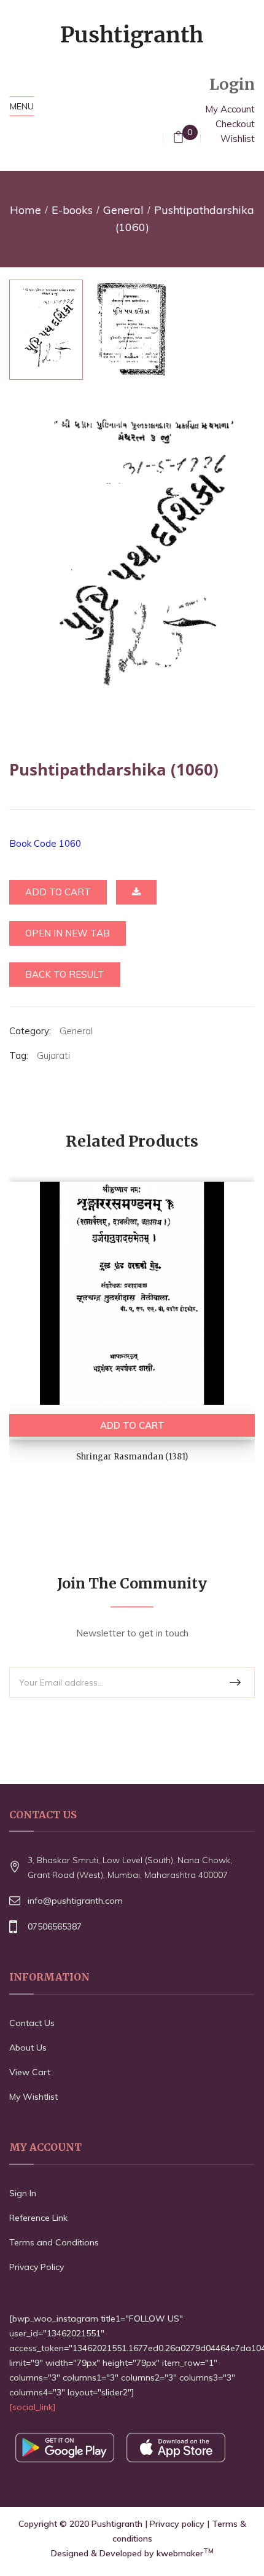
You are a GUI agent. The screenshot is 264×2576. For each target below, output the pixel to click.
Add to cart (58, 892)
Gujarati (53, 1055)
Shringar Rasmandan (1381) (132, 1457)
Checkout (235, 124)
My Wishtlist (33, 2097)
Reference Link (38, 2218)
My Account (230, 109)
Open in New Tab (68, 933)
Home (25, 210)
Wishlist (238, 139)
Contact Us (32, 2023)
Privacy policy (177, 2524)
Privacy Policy (37, 2267)
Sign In (23, 2193)
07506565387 (55, 1926)
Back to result (65, 974)
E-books (72, 210)
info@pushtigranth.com (75, 1901)
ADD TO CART (132, 1425)
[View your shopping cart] (178, 139)
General (123, 210)
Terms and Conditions (54, 2242)
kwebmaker (185, 2553)
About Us (28, 2048)
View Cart (30, 2072)
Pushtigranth (117, 2524)
